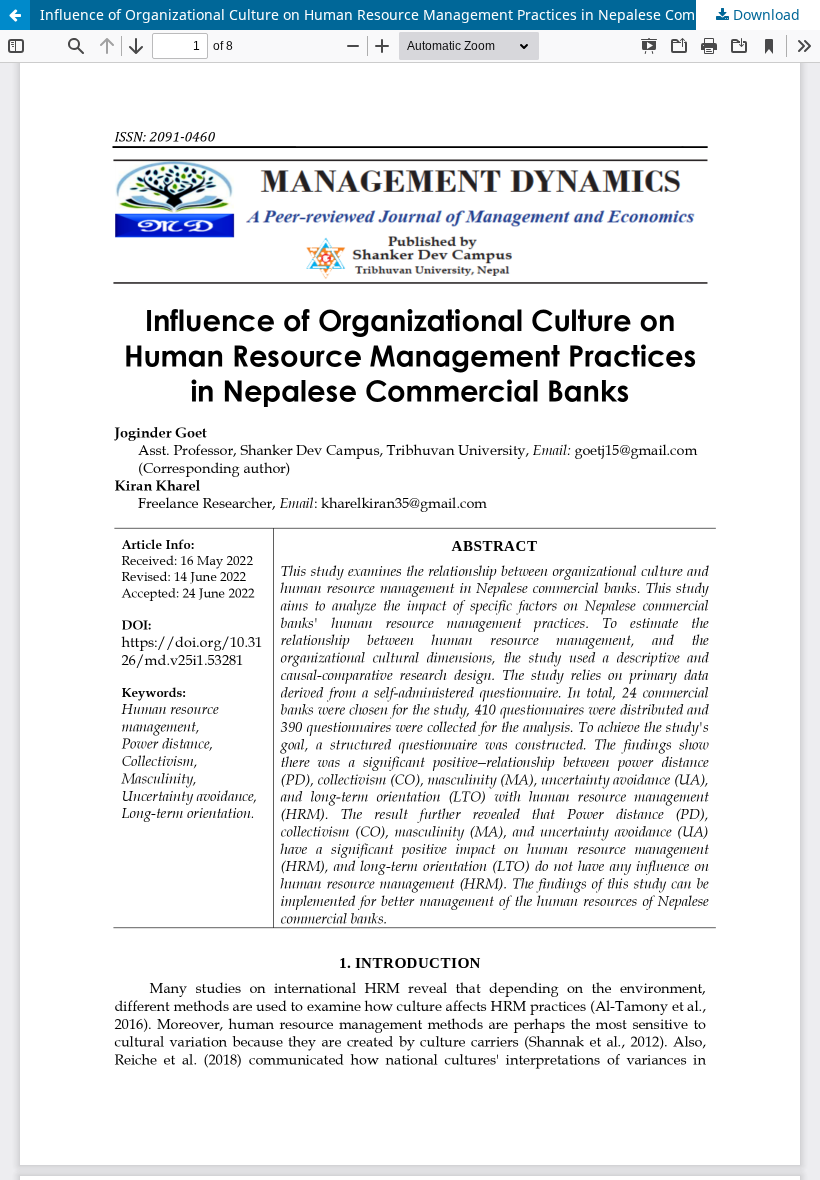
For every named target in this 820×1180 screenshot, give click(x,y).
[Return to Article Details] (15, 15)
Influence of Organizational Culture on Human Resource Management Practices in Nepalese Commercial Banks (414, 14)
